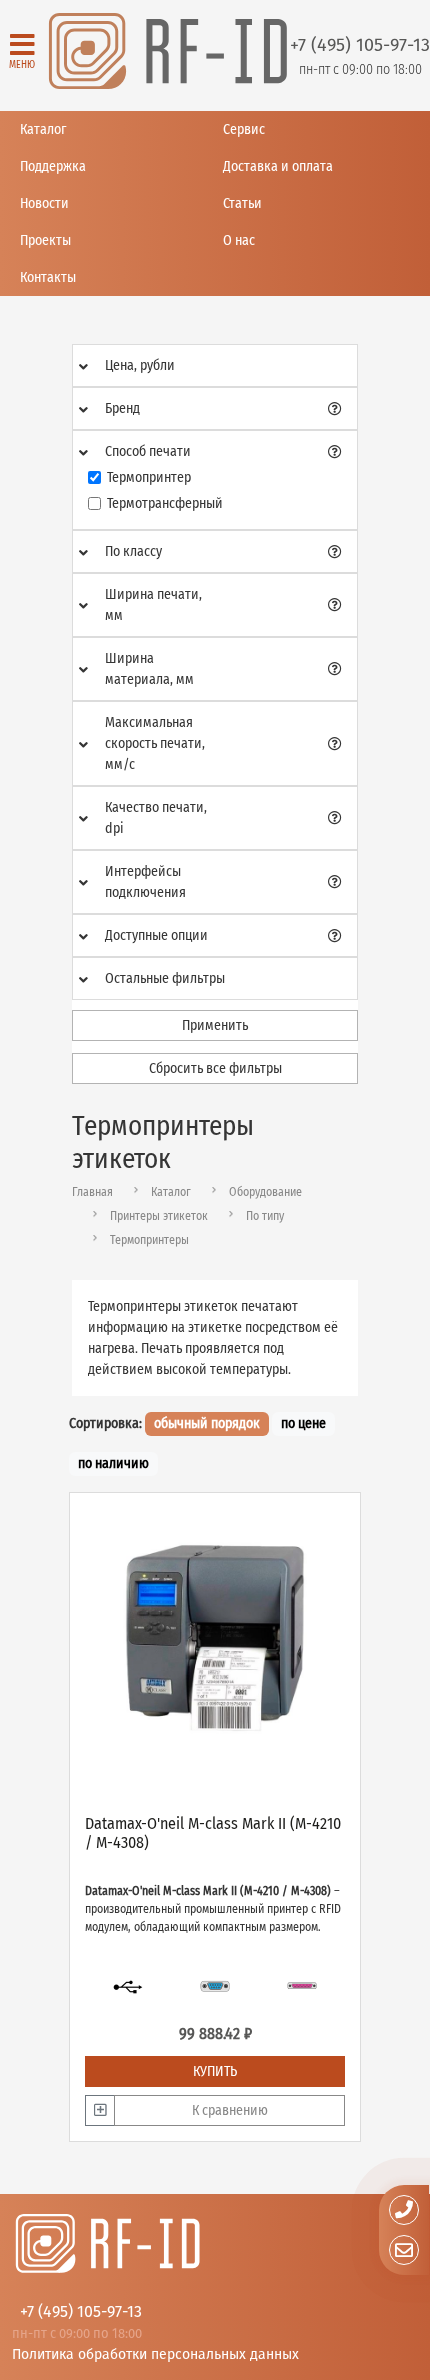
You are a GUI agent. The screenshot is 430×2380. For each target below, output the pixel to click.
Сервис (244, 129)
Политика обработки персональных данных (155, 2353)
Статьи (242, 203)
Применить (215, 1025)
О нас (239, 240)
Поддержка (53, 166)
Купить (215, 2071)
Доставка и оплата (278, 166)
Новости (44, 203)
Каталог (43, 129)
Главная (92, 1192)
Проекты (45, 240)
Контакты (48, 277)
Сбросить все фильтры (215, 1068)
